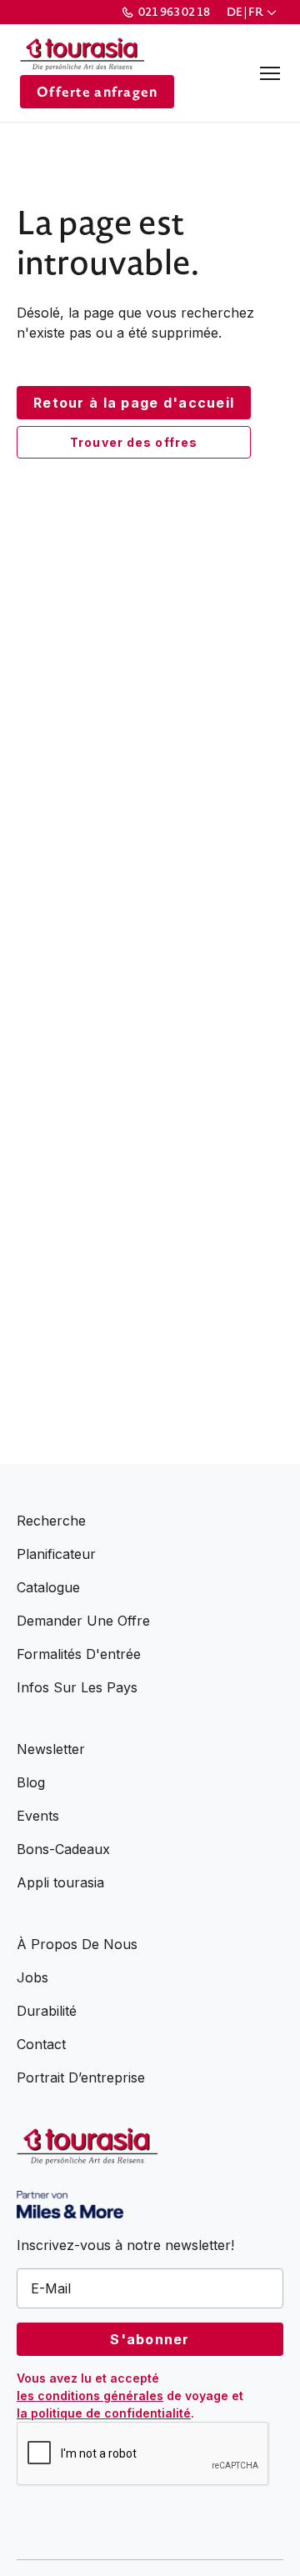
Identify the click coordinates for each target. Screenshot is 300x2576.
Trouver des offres (134, 442)
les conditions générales (90, 2396)
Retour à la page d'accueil (134, 403)
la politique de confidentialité (104, 2413)
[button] (253, 12)
